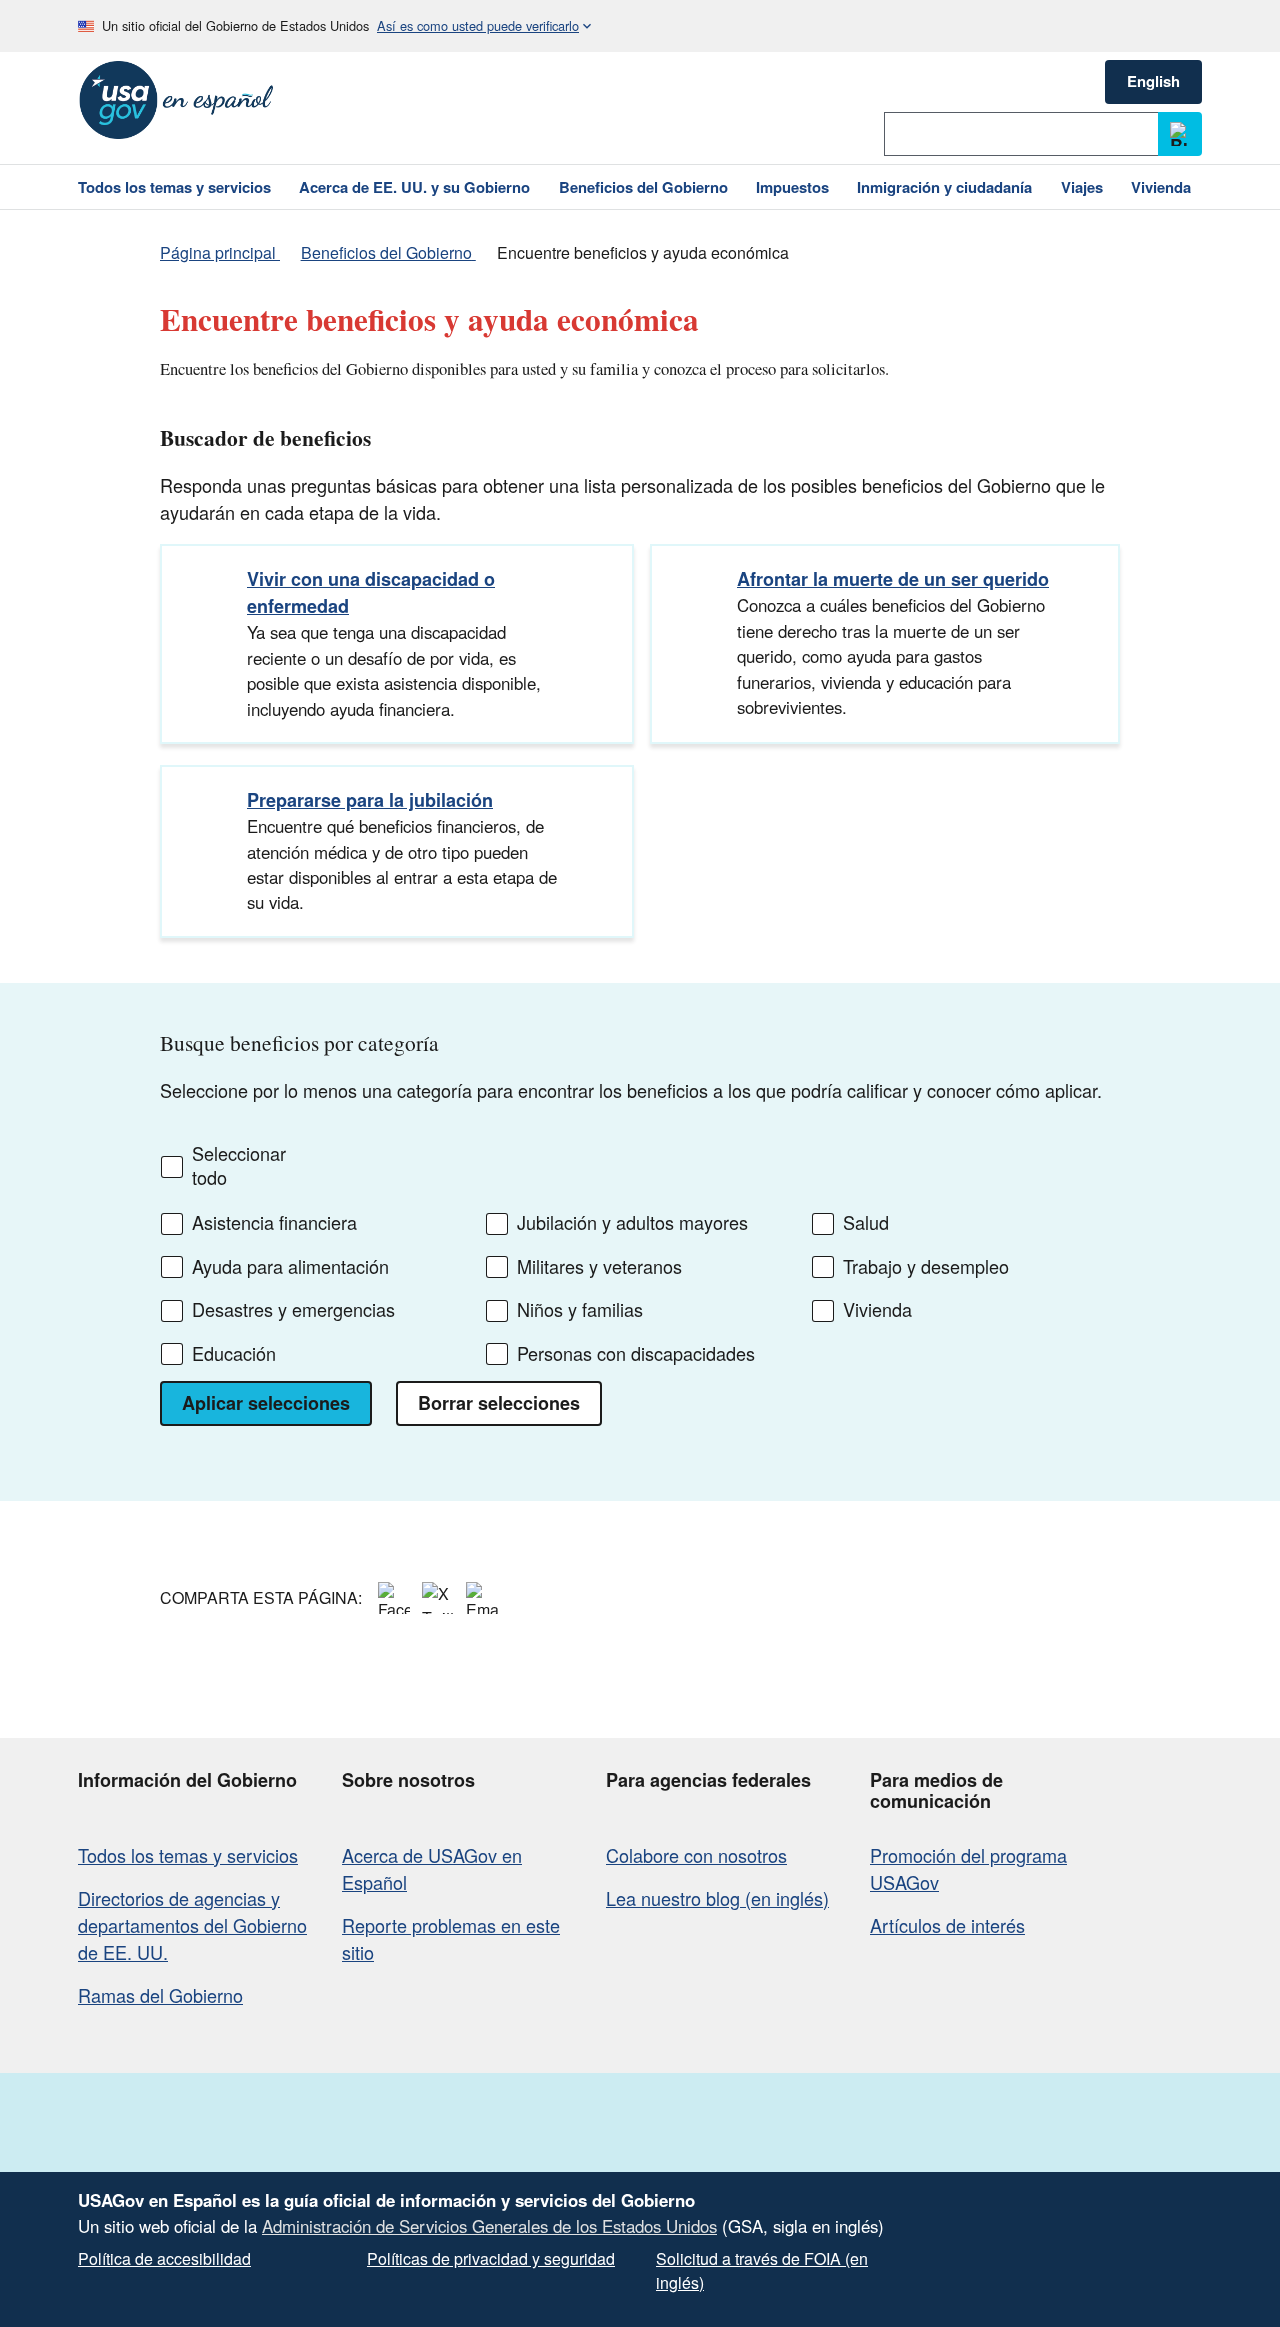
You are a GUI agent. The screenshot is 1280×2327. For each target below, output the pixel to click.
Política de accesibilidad (164, 2258)
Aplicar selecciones (266, 1403)
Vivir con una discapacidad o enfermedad (371, 592)
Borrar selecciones (499, 1403)
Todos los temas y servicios (188, 1855)
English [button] (1153, 81)
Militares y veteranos (599, 1267)
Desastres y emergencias (293, 1310)
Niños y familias (580, 1310)
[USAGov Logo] (176, 100)
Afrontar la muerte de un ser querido (893, 579)
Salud (866, 1223)
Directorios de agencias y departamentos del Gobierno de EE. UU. (192, 1925)
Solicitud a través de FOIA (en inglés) (762, 2270)
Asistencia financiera (274, 1223)
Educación (234, 1354)
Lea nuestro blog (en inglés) (717, 1898)
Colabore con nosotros (696, 1855)
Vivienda (877, 1310)
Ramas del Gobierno (160, 1995)
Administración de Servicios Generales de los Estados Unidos (489, 2226)
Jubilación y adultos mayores (632, 1223)
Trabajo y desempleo (926, 1267)
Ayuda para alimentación (290, 1267)
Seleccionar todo (239, 1165)
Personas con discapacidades (636, 1354)
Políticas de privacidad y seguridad (491, 2258)
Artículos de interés (947, 1925)
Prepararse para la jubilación (370, 800)
